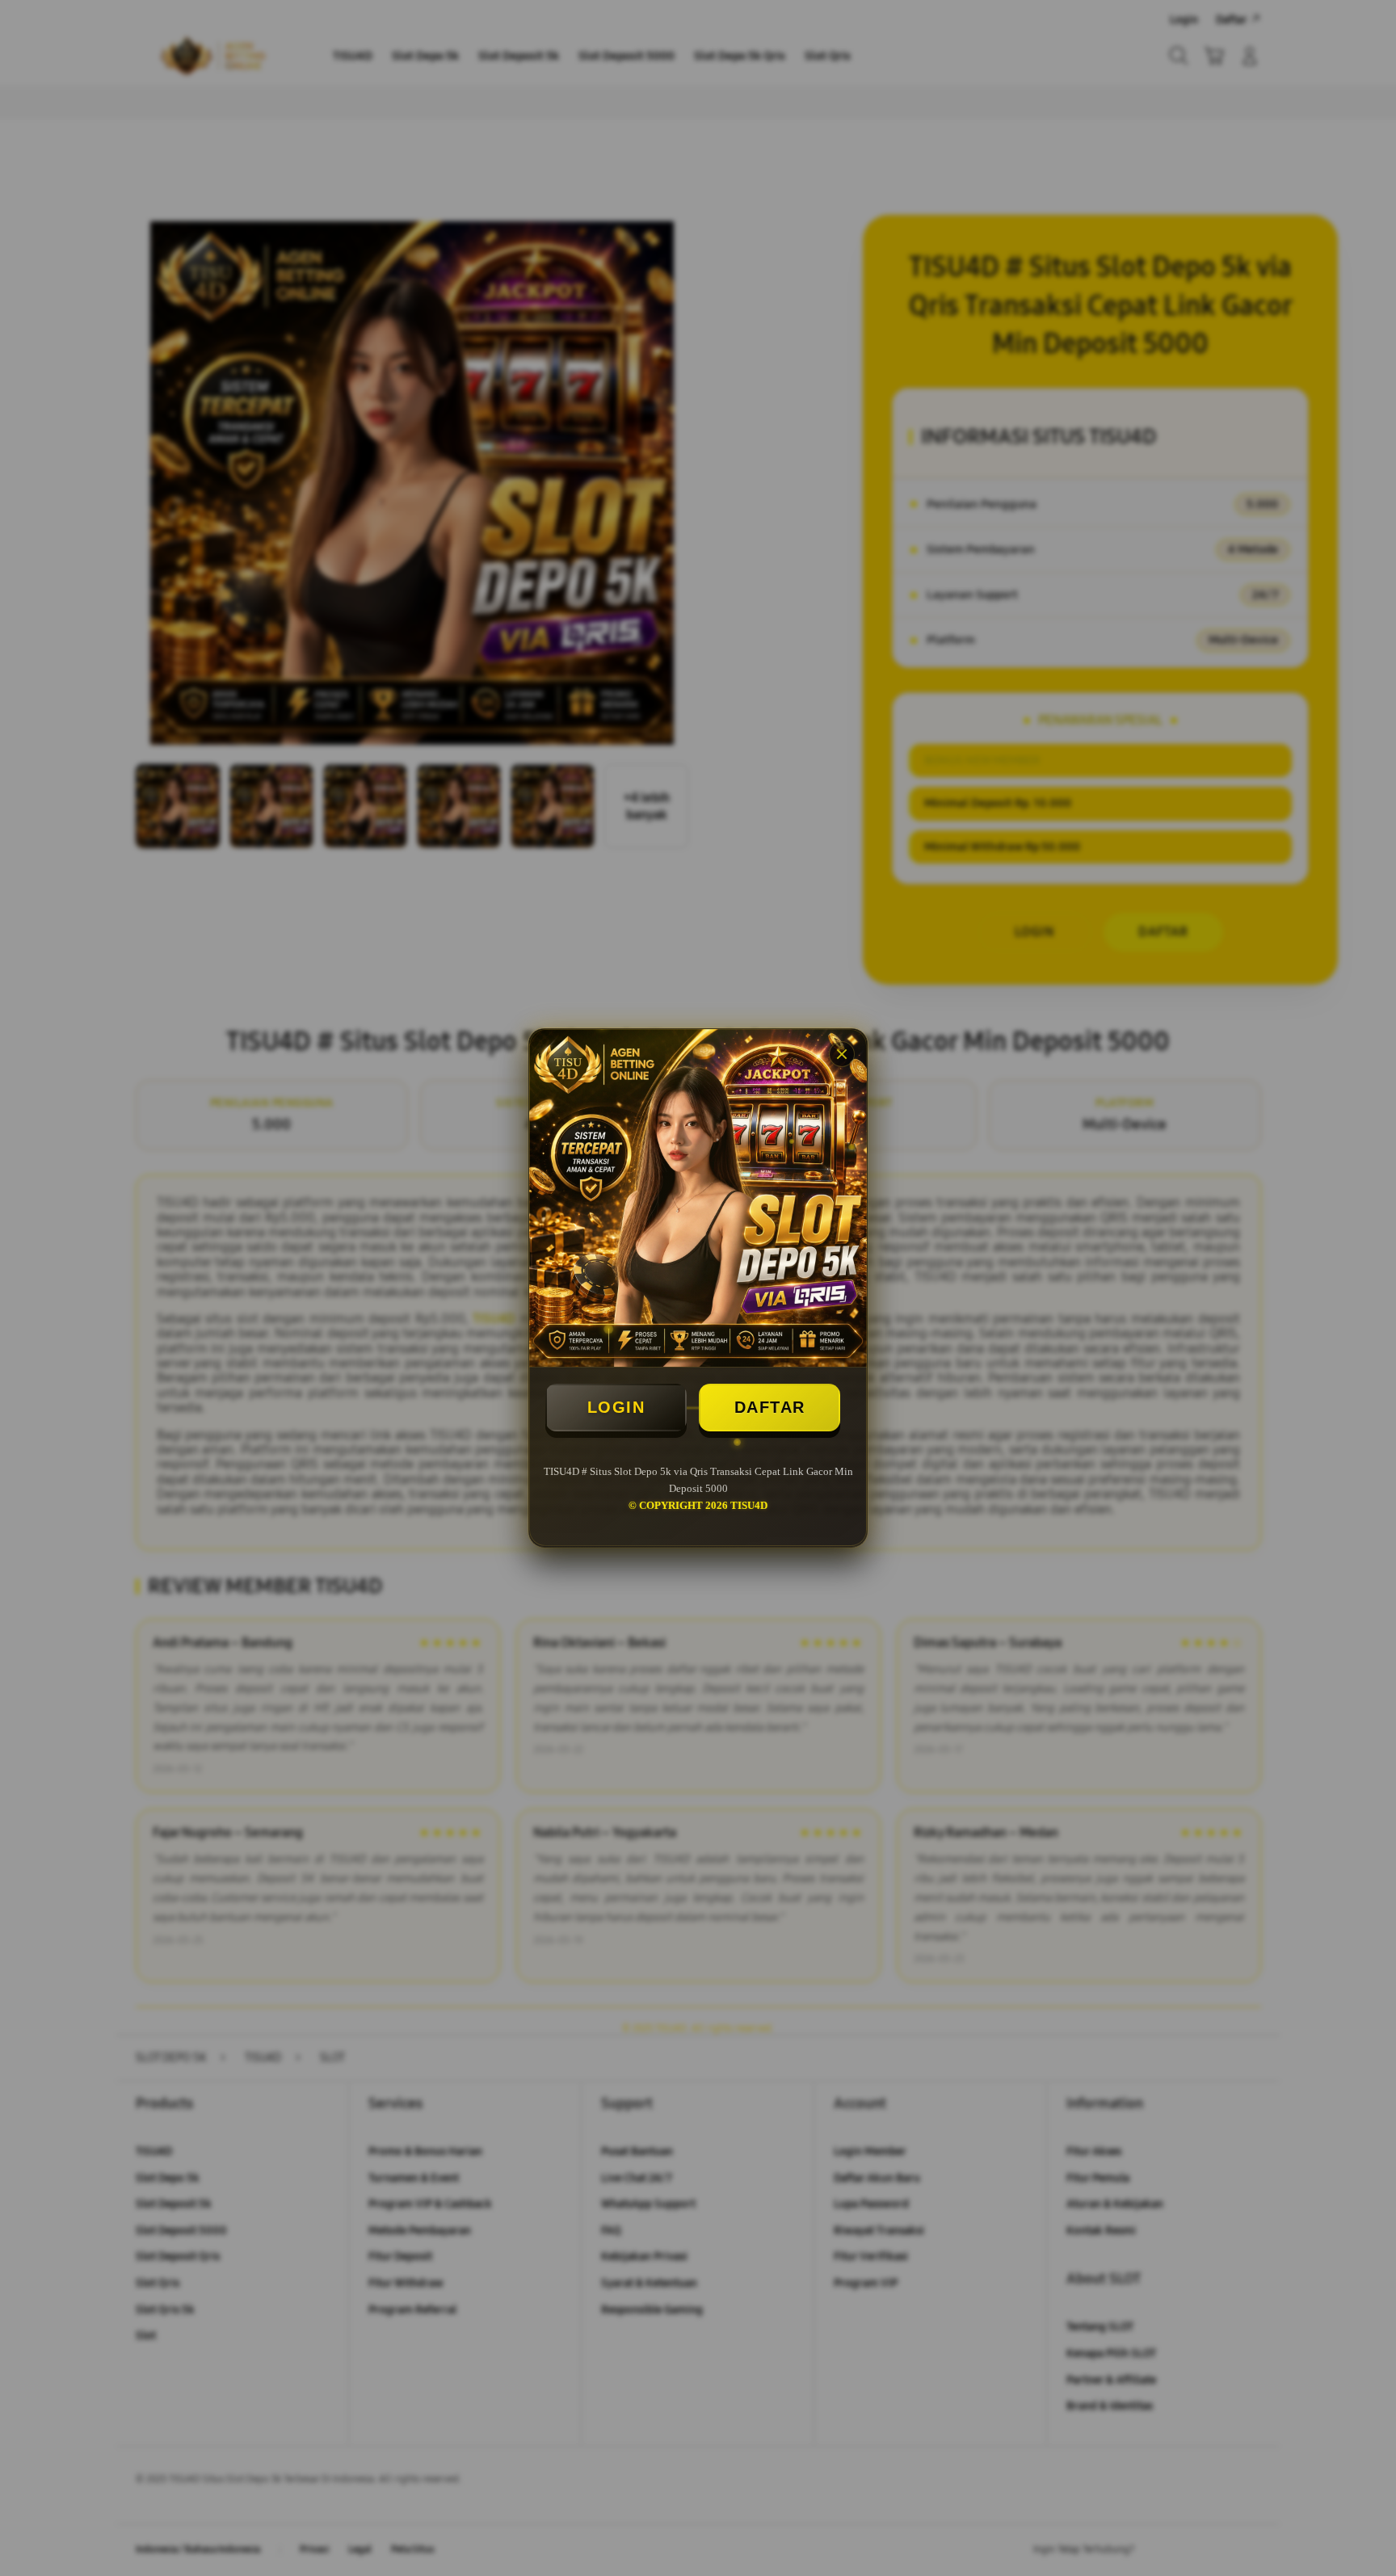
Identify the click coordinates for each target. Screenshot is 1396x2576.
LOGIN (616, 1407)
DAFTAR (770, 1407)
